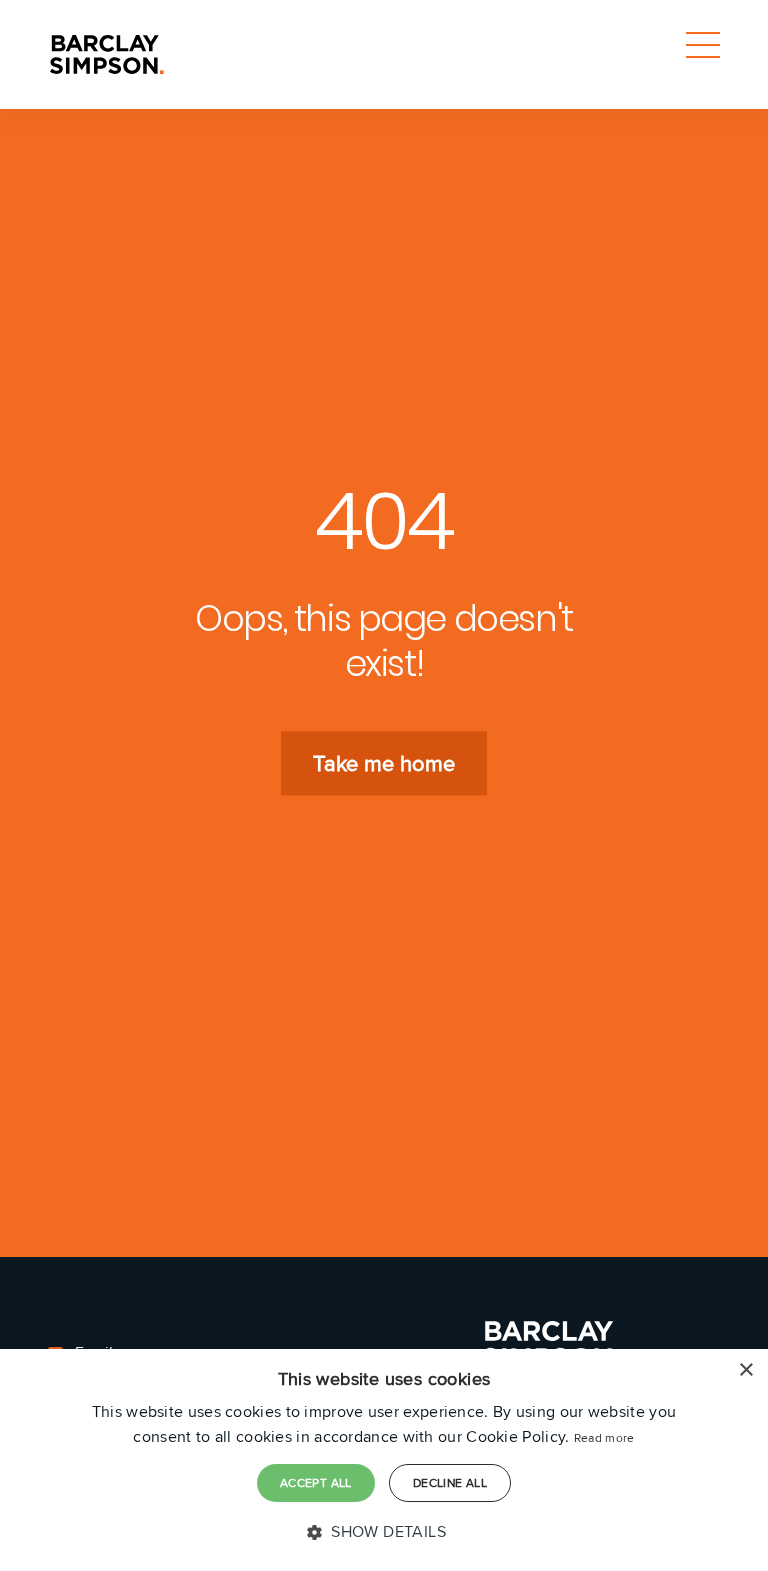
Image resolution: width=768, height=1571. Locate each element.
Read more (604, 1437)
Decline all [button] (450, 1482)
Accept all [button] (316, 1482)
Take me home (384, 763)
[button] (384, 1532)
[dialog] (384, 1460)
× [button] (745, 1370)
